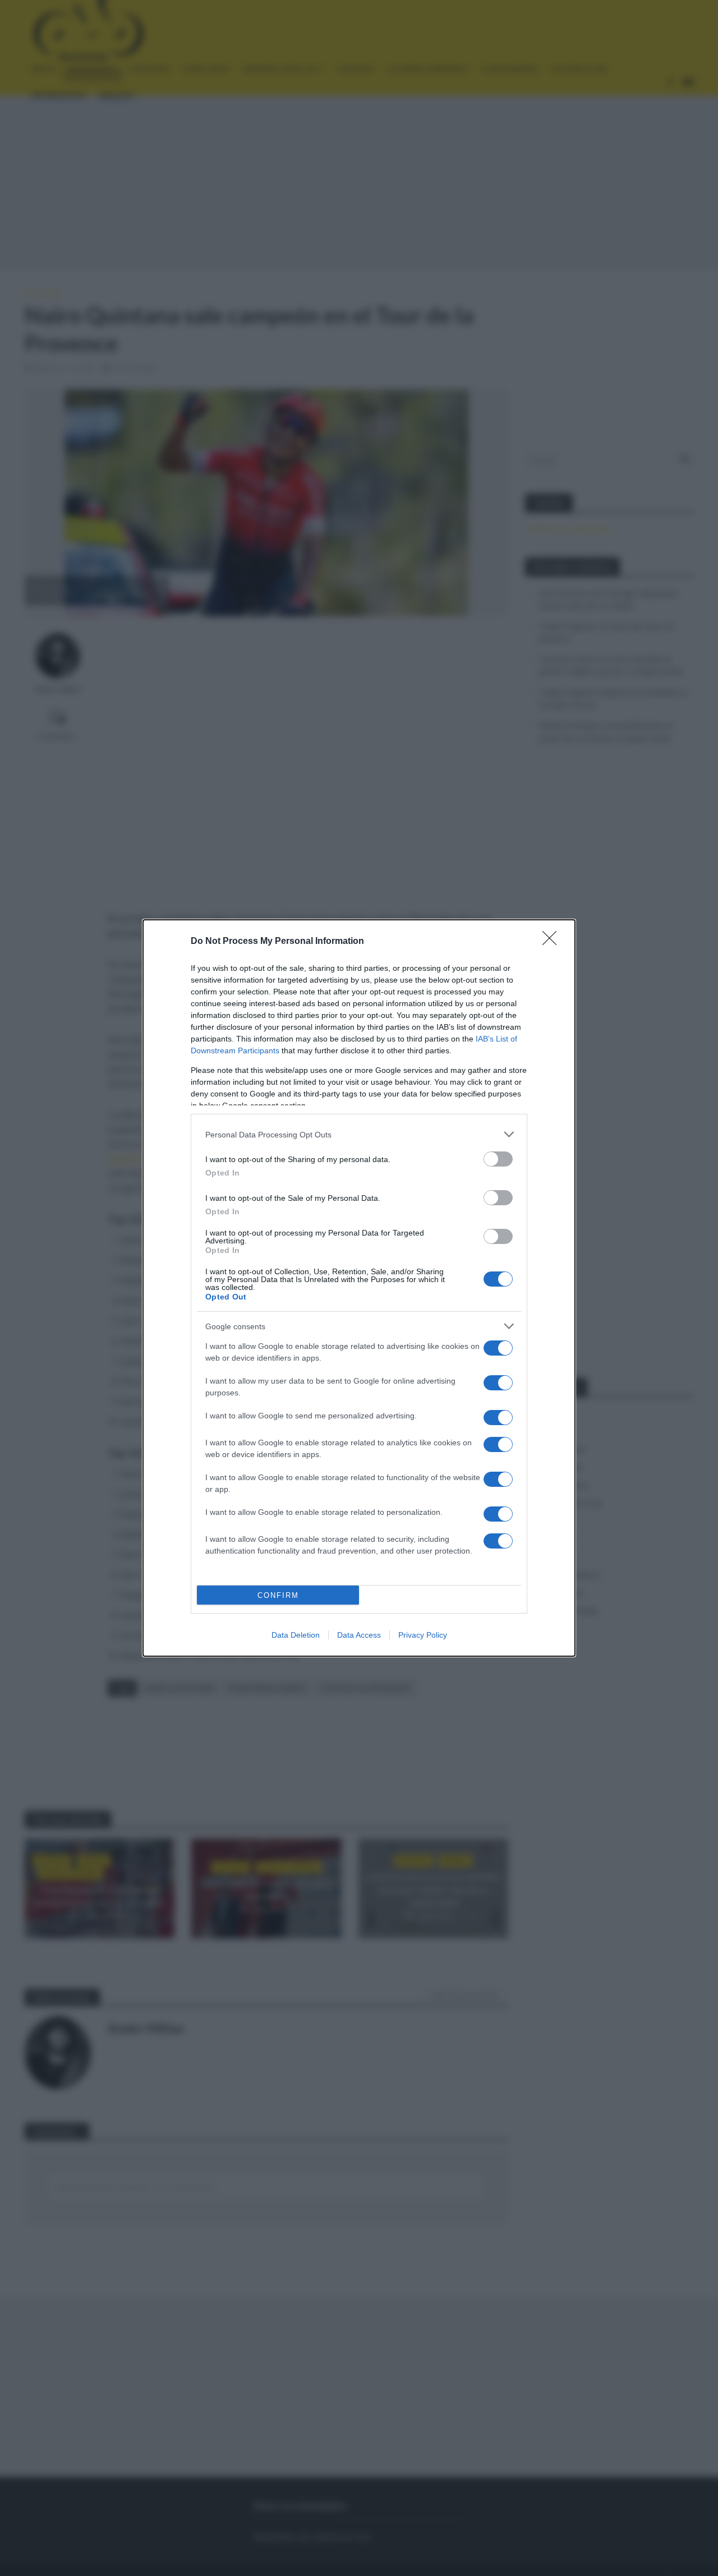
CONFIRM (278, 1595)
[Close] (553, 942)
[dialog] (359, 1288)
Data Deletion (296, 1635)
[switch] (498, 1159)
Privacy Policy (423, 1635)
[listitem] (359, 1134)
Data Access (359, 1635)
